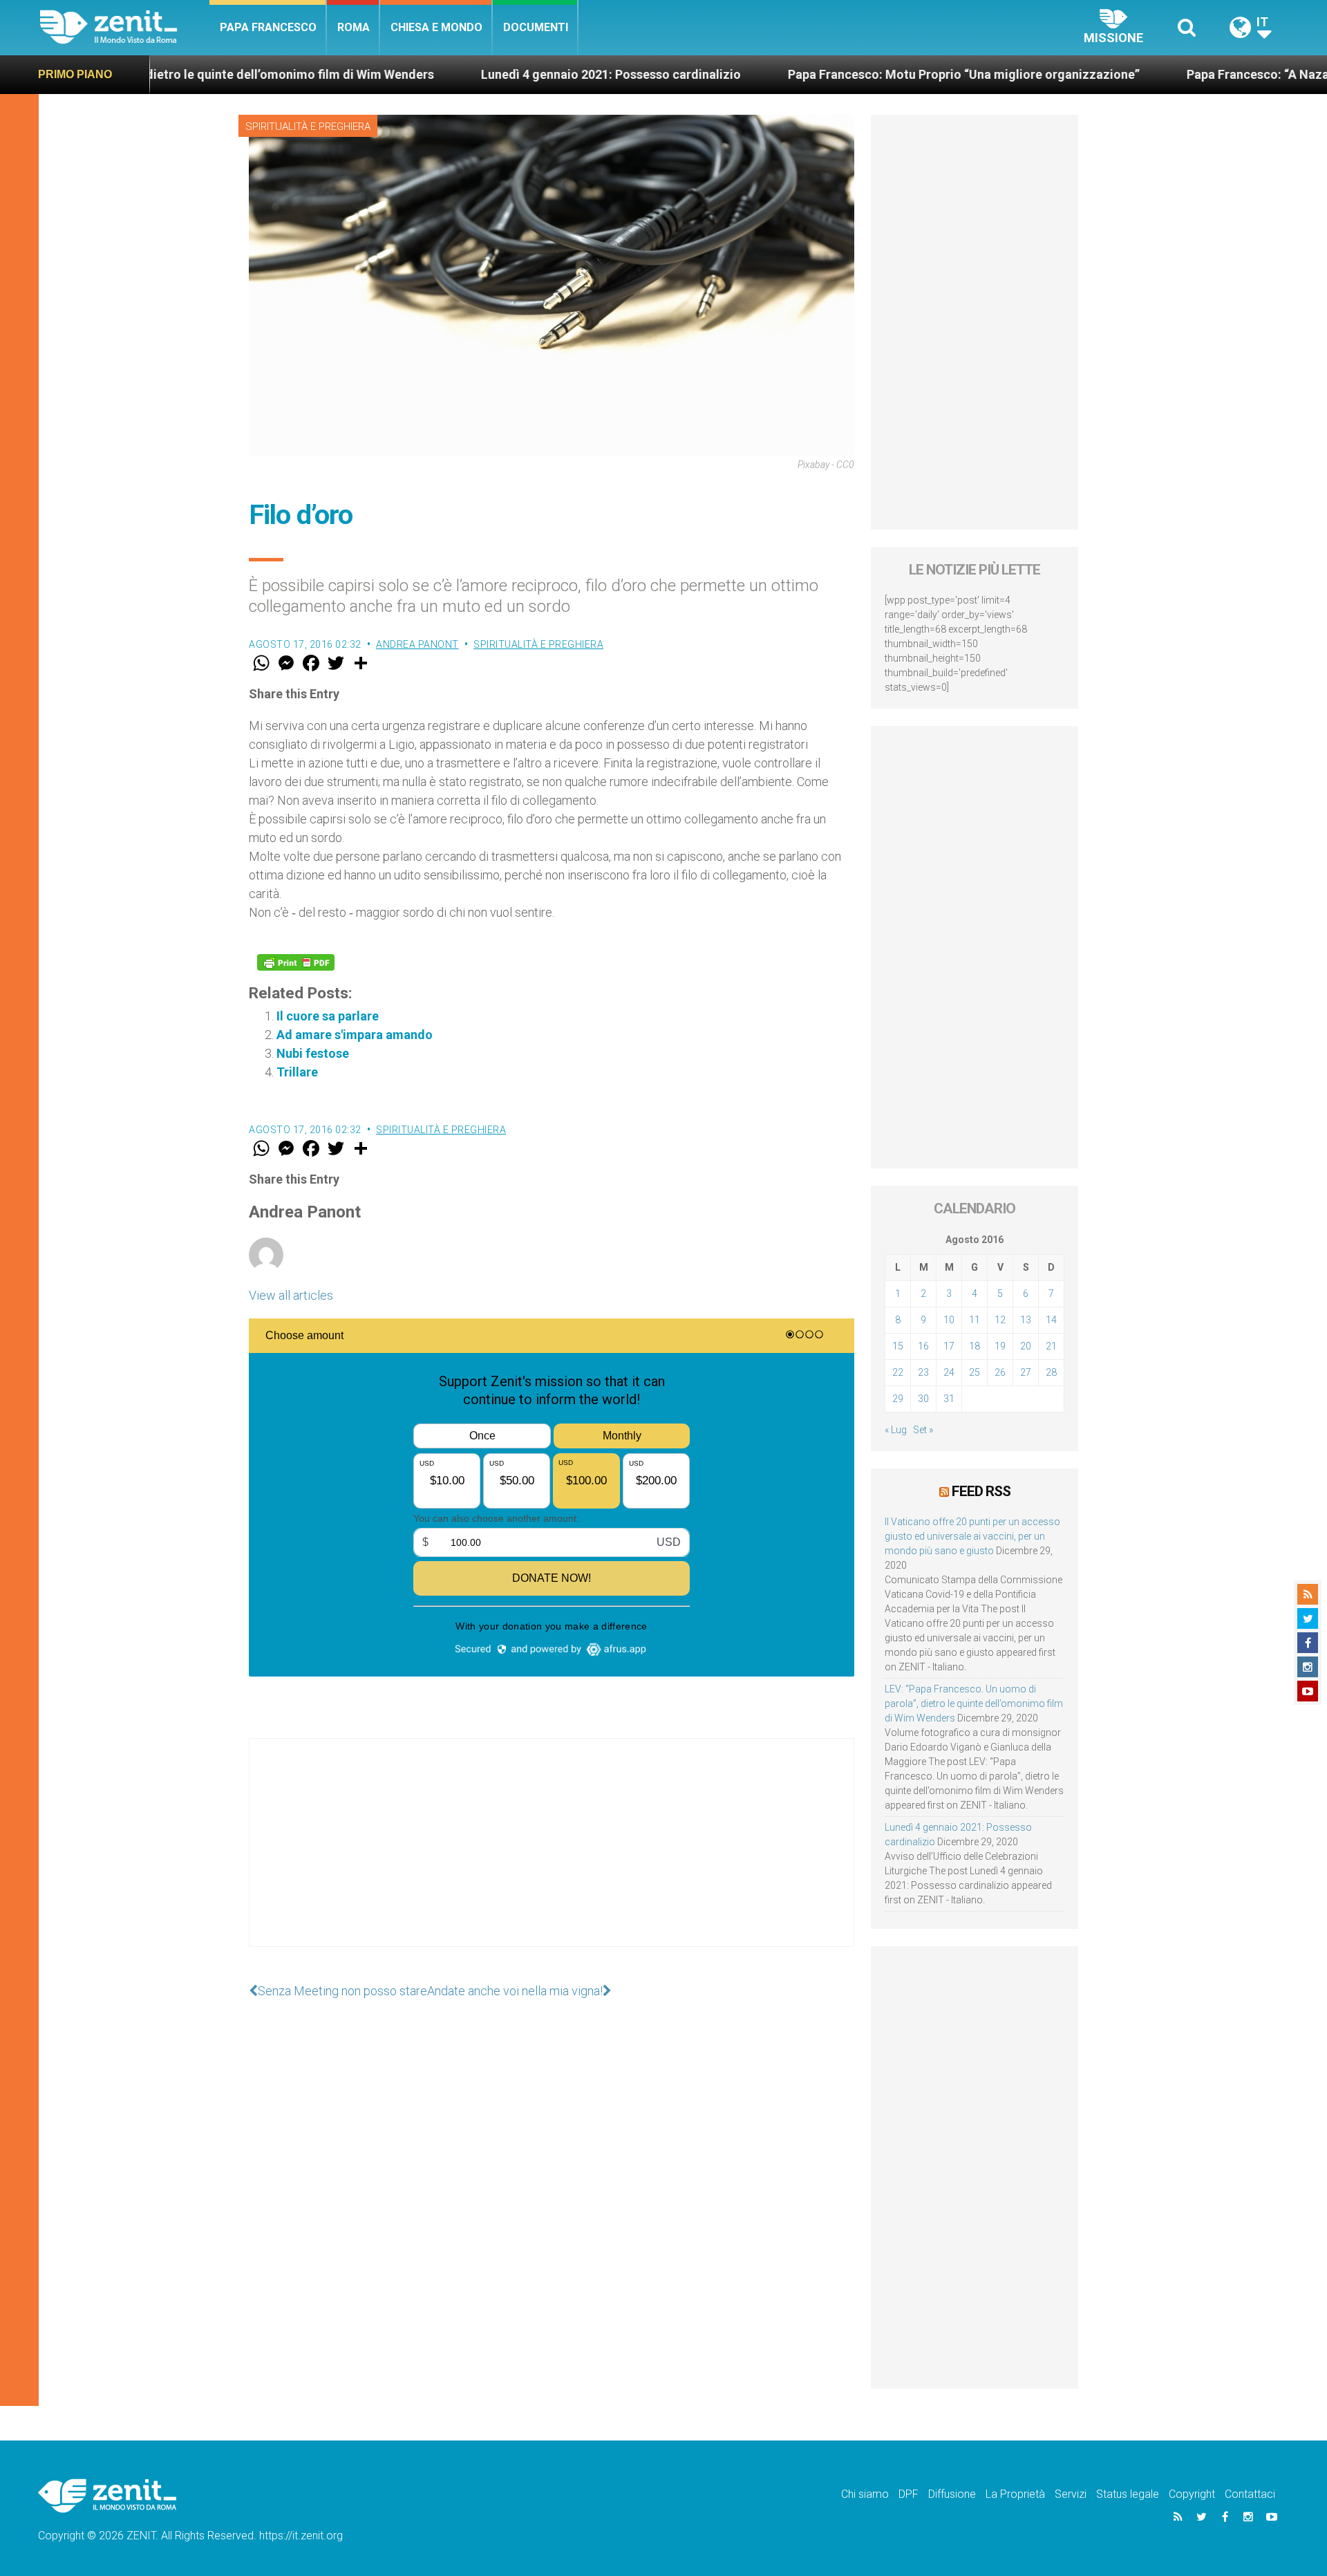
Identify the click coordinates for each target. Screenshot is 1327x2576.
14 (1051, 1320)
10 (949, 1320)
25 (975, 1372)
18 (975, 1346)
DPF (909, 2494)
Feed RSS (981, 1491)
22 (898, 1372)
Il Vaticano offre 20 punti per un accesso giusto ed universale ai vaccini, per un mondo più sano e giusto (972, 1536)
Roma (354, 27)
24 (949, 1372)
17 (949, 1346)
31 (949, 1399)
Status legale (1128, 2494)
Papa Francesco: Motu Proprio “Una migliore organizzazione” (848, 74)
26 (1000, 1372)
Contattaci (1250, 2494)
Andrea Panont (417, 644)
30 (923, 1399)
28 (1051, 1372)
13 (1026, 1320)
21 (1051, 1346)
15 (898, 1346)
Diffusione (952, 2494)
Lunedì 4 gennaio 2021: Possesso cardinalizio (495, 74)
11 (975, 1320)
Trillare (297, 1072)
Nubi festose (313, 1053)
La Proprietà (1015, 2494)
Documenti (536, 27)
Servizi (1071, 2494)
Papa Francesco (268, 27)
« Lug (896, 1430)
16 (923, 1346)
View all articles (291, 1295)
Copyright (1192, 2494)
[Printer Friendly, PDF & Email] (296, 962)
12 (1000, 1320)
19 (1000, 1346)
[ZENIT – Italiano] (125, 27)
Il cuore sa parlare (328, 1016)
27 (1026, 1372)
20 (1026, 1346)
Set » (923, 1430)
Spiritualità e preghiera (308, 127)
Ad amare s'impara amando (355, 1035)
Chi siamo (865, 2494)
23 (923, 1372)
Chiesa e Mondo (436, 27)
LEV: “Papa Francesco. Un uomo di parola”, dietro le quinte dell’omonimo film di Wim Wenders (974, 1704)
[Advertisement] (552, 1856)
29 (898, 1399)
